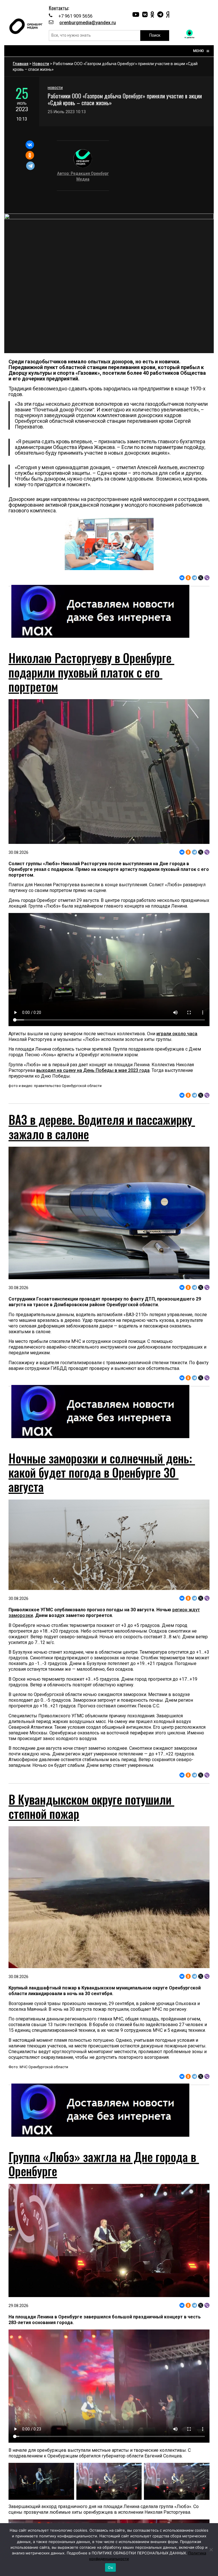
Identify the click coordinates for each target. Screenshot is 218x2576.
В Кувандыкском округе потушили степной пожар (91, 1806)
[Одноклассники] (30, 155)
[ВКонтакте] (30, 145)
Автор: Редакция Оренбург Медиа (83, 176)
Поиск (155, 35)
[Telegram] (31, 166)
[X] (201, 578)
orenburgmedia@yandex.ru (88, 23)
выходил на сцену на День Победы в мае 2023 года (93, 1070)
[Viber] (207, 578)
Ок (110, 2567)
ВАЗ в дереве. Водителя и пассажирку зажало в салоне (102, 1127)
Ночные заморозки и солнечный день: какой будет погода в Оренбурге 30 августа (102, 1472)
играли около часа (177, 1034)
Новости (41, 64)
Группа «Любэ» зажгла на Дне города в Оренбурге (104, 2164)
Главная (21, 64)
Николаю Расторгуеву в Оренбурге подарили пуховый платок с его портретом (91, 672)
